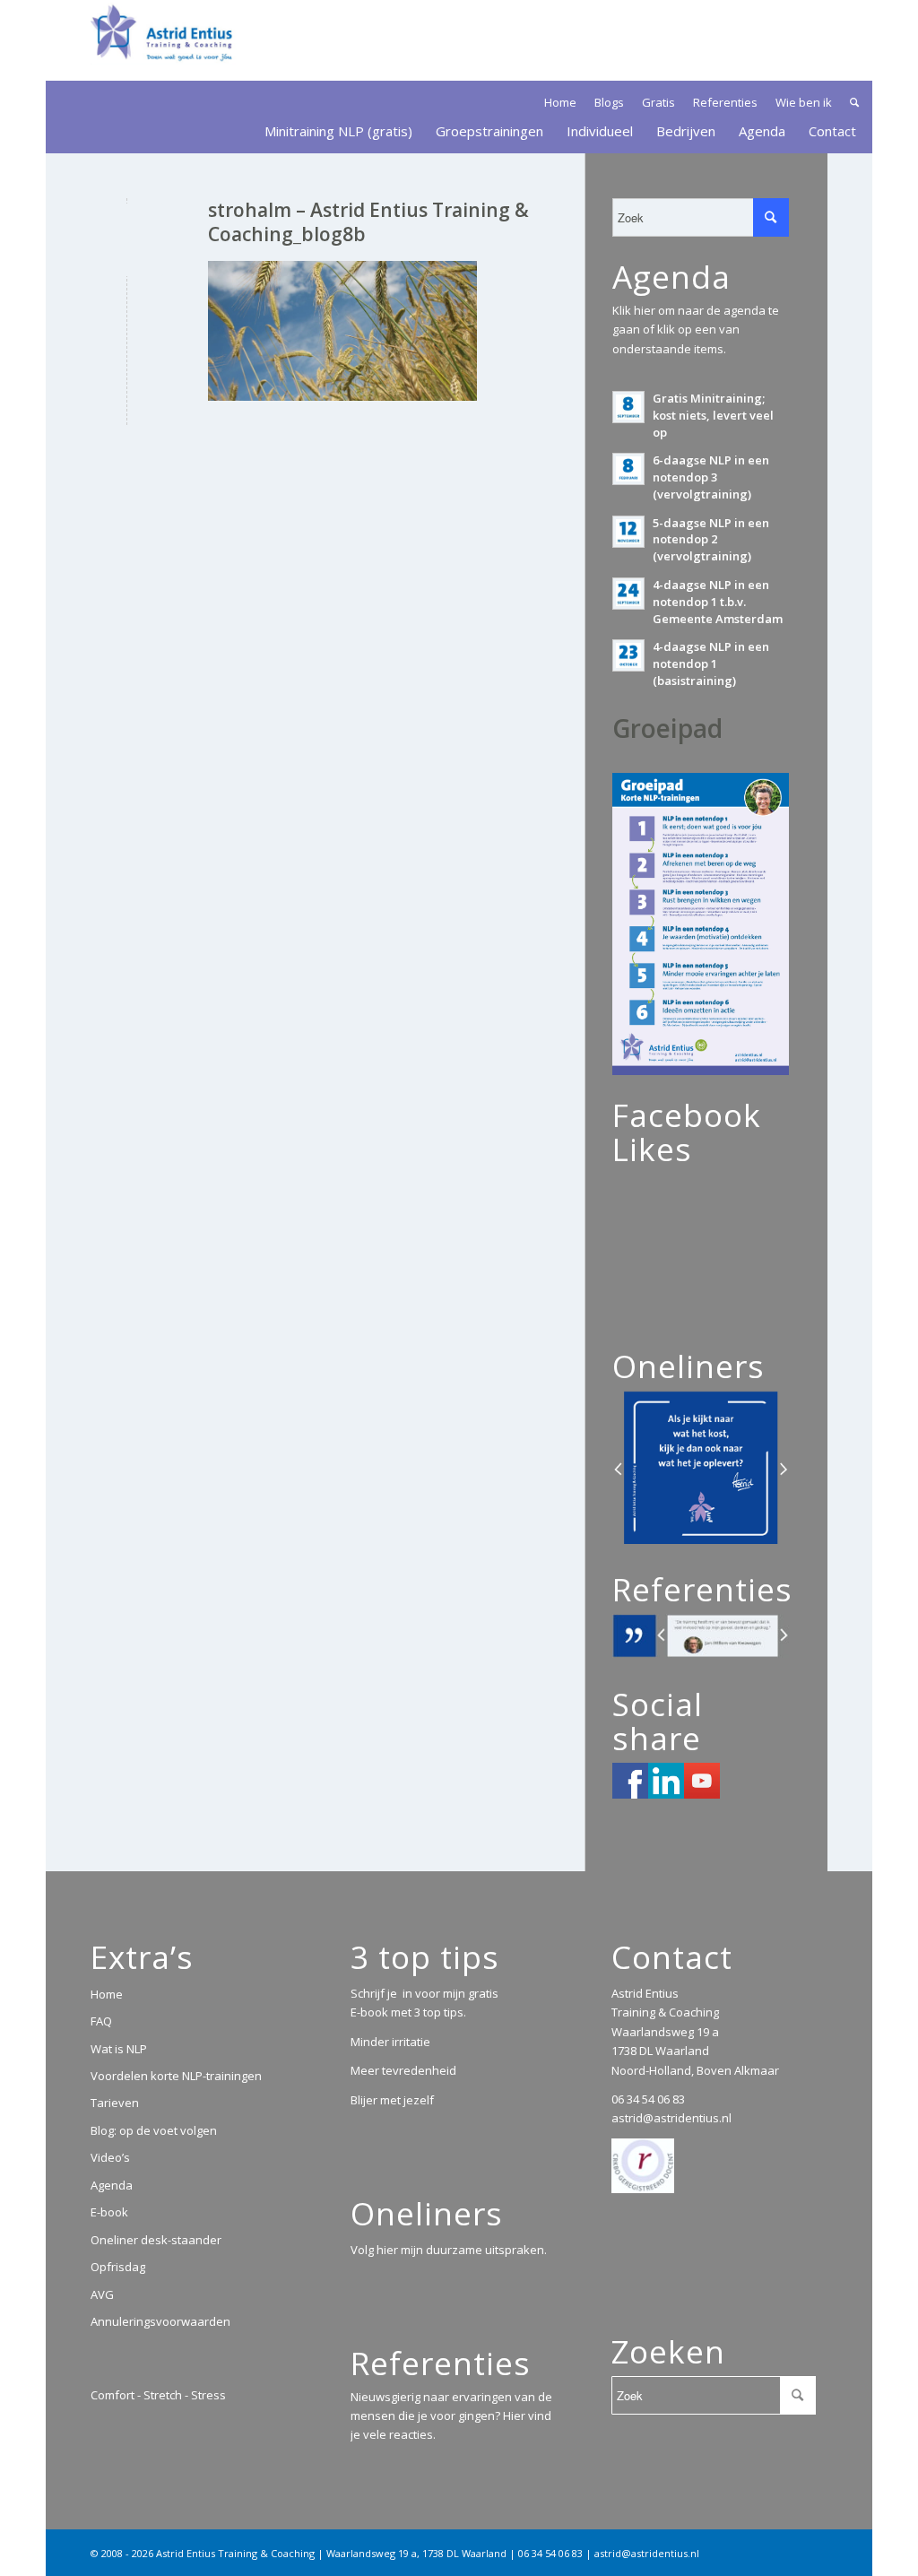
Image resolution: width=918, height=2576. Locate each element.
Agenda (112, 2185)
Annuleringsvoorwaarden (160, 2321)
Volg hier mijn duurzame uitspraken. (449, 2250)
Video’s (110, 2157)
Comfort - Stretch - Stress (158, 2395)
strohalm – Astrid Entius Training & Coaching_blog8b (368, 222)
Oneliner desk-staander (156, 2240)
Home (560, 102)
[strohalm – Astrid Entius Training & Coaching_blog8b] (127, 240)
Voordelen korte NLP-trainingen (176, 2076)
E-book (109, 2212)
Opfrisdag (118, 2267)
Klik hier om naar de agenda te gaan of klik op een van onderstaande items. (696, 330)
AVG (102, 2294)
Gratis (658, 102)
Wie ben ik (804, 102)
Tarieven (115, 2103)
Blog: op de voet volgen (154, 2130)
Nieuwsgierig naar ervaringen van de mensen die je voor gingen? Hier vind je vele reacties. (451, 2416)
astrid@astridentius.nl (671, 2118)
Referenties (725, 102)
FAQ (101, 2021)
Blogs (609, 102)
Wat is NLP (119, 2049)
